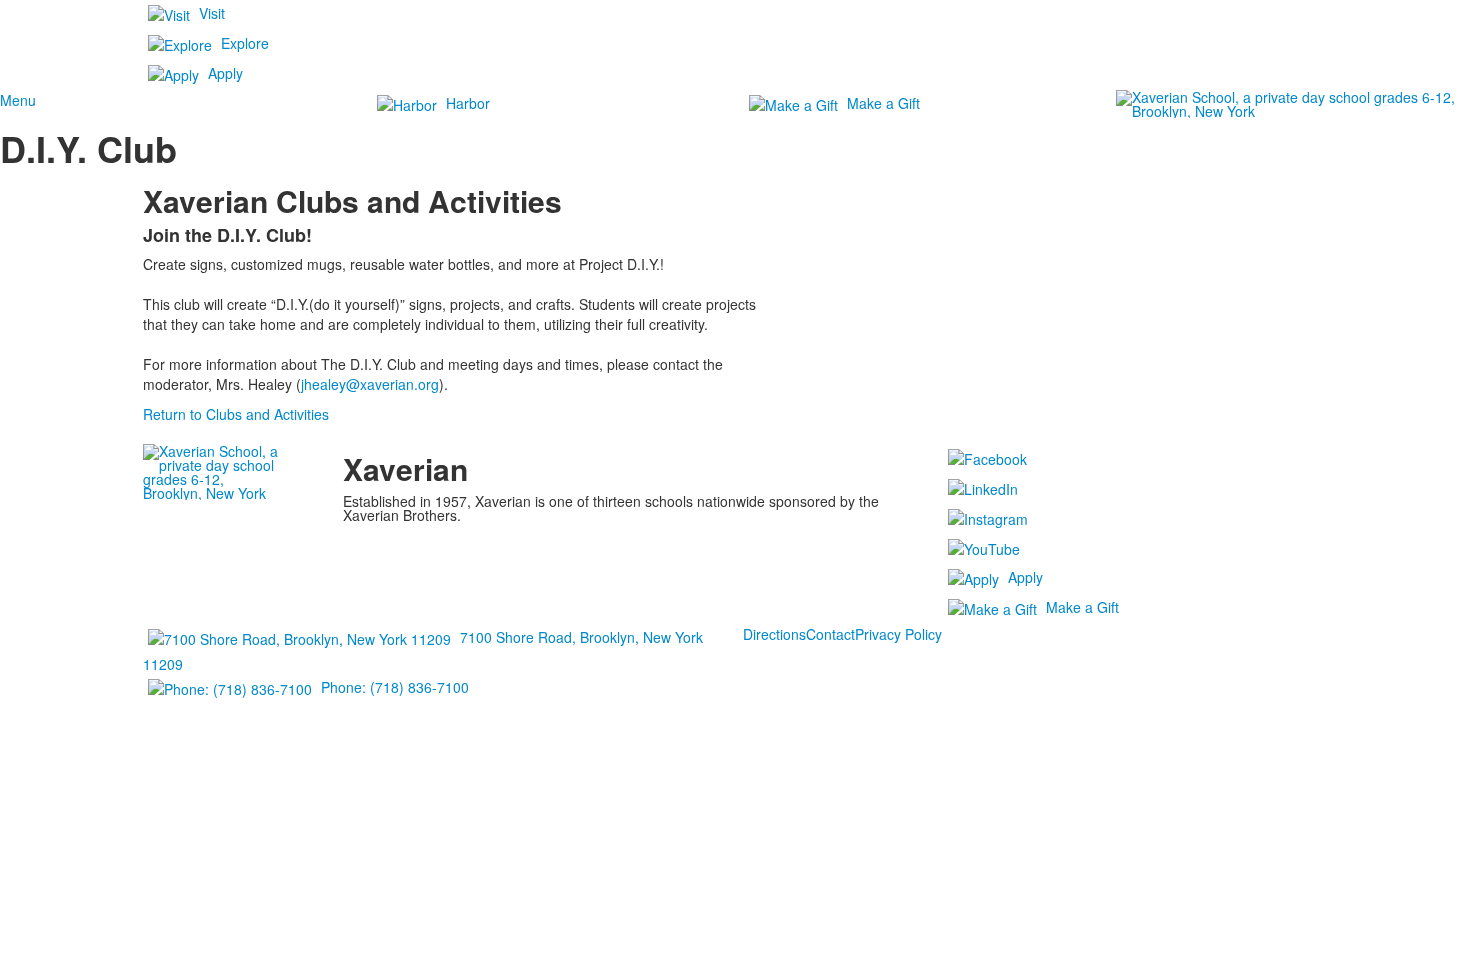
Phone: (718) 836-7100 (395, 687)
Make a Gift (883, 103)
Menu (18, 100)
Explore (245, 43)
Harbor (468, 103)
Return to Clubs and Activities (236, 414)
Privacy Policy (898, 634)
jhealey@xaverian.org (370, 384)
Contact (830, 634)
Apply (225, 73)
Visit (212, 13)
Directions (774, 634)
